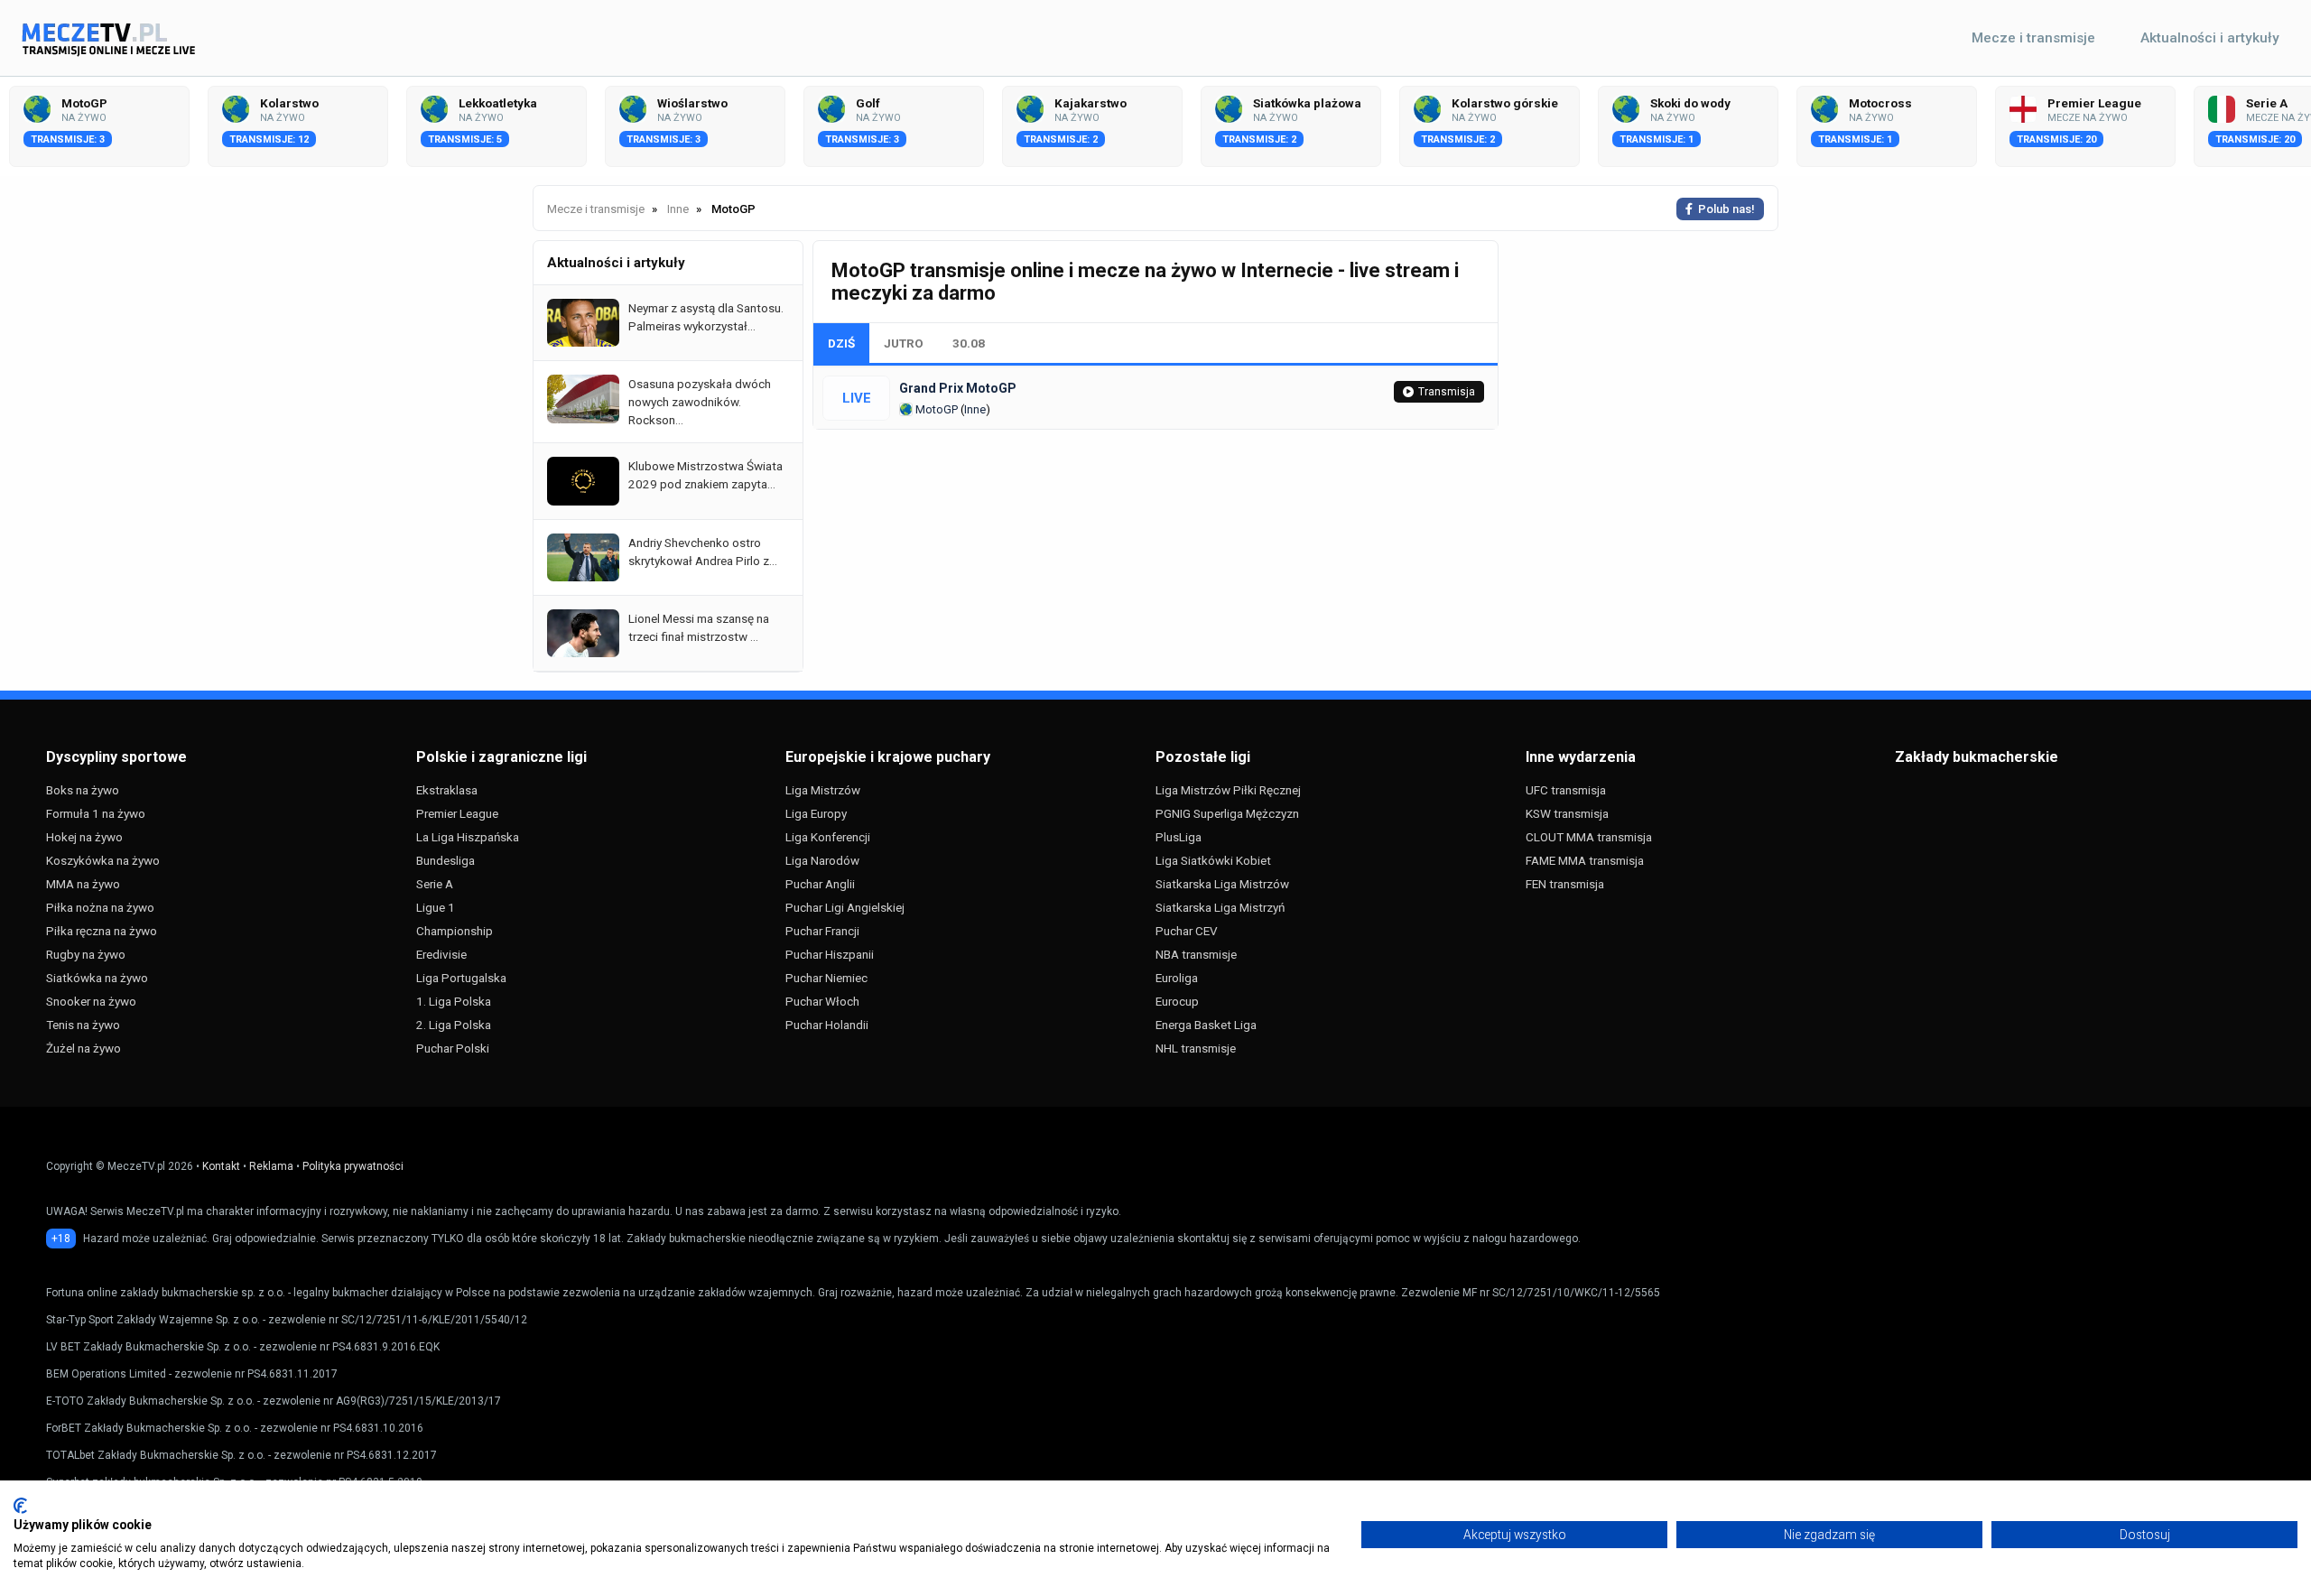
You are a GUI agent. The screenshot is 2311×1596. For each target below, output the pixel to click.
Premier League (457, 813)
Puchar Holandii (827, 1025)
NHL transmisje (1196, 1048)
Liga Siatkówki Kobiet (1213, 860)
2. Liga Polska (454, 1025)
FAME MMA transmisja (1585, 860)
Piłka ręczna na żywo (102, 931)
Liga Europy (816, 813)
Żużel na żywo (84, 1048)
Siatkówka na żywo (97, 978)
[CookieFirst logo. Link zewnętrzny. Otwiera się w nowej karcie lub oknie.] (20, 1506)
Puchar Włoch (822, 1001)
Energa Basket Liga (1206, 1025)
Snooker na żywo (91, 1001)
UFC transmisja (1566, 790)
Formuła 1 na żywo (96, 813)
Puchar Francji (822, 931)
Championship (455, 931)
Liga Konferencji (828, 837)
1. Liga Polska (454, 1001)
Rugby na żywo (86, 954)
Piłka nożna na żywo (100, 907)
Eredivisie (441, 954)
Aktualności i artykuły (2210, 38)
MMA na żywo (83, 884)
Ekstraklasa (447, 790)
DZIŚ (841, 343)
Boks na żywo (83, 790)
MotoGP (935, 409)
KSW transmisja (1567, 813)
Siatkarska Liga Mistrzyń (1220, 907)
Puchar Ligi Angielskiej (845, 907)
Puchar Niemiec (826, 978)
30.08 (969, 343)
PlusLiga (1179, 837)
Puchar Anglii (820, 884)
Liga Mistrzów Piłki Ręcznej (1228, 790)
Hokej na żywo (84, 837)
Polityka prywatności (353, 1166)
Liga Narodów (822, 860)
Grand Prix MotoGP (958, 388)
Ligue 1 (436, 907)
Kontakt (221, 1166)
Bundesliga (445, 860)
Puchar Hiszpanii (830, 954)
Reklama (271, 1166)
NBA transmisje (1196, 954)
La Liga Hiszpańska (468, 837)
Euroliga (1177, 978)
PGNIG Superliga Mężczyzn (1227, 813)
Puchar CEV (1187, 931)
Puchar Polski (453, 1048)
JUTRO (904, 343)
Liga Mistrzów (823, 790)
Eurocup (1177, 1001)
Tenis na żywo (83, 1025)
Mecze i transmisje (2033, 38)
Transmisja (1447, 392)
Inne (975, 409)
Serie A (435, 884)
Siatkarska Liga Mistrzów (1222, 884)
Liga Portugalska (461, 978)
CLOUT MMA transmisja (1589, 837)
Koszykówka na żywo (103, 860)
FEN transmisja (1565, 884)
